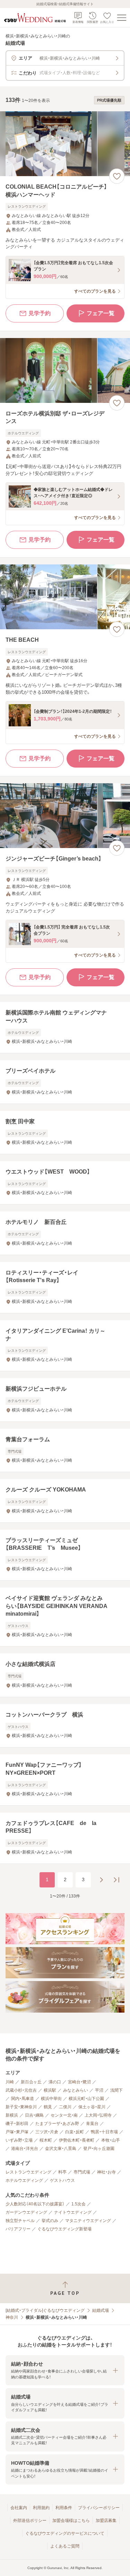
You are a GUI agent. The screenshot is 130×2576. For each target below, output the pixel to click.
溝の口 (55, 2082)
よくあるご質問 (65, 2546)
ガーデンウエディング (26, 2212)
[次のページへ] (101, 1880)
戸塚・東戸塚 (17, 2132)
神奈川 (12, 2317)
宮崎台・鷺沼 (79, 2082)
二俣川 (65, 2107)
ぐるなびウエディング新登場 (64, 2229)
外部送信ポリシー (30, 2521)
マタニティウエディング (88, 2221)
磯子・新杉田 (17, 2124)
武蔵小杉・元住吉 (21, 2090)
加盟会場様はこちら (71, 2521)
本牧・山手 (111, 2140)
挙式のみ (50, 2221)
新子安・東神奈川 (21, 2107)
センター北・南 (64, 2115)
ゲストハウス (62, 2180)
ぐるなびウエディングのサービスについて (65, 2533)
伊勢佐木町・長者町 (77, 2140)
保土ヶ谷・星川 (92, 2107)
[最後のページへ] (116, 1880)
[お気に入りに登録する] (117, 176)
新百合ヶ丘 (31, 2082)
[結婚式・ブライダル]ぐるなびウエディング (45, 2310)
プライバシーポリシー (99, 2508)
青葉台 (92, 2124)
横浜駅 (50, 2090)
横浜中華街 (51, 2099)
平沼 (99, 2090)
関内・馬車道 (23, 2099)
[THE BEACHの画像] (65, 597)
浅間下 (116, 2090)
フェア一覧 (101, 313)
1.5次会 (79, 2204)
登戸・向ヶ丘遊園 (99, 2149)
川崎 (10, 2082)
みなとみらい (76, 2090)
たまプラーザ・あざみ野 (57, 2124)
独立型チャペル (20, 2221)
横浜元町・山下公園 (86, 2099)
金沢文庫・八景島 (61, 2149)
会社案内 (19, 2508)
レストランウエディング (28, 2172)
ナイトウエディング (73, 2212)
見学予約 (40, 313)
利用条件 (64, 2508)
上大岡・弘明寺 (98, 2115)
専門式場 (82, 2172)
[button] (65, 2370)
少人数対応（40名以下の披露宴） (35, 2204)
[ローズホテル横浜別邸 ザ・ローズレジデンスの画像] (65, 370)
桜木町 (46, 2140)
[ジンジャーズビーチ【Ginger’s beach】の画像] (65, 816)
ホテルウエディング (24, 2180)
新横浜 (12, 2115)
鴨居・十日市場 (104, 2132)
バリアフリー (18, 2229)
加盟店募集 (106, 2521)
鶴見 (48, 2107)
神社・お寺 (106, 2172)
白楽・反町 (75, 2132)
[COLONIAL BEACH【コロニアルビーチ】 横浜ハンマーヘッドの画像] (65, 144)
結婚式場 (101, 2310)
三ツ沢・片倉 (47, 2132)
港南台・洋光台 (25, 2149)
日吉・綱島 (34, 2115)
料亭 (62, 2172)
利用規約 (41, 2508)
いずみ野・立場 (19, 2140)
